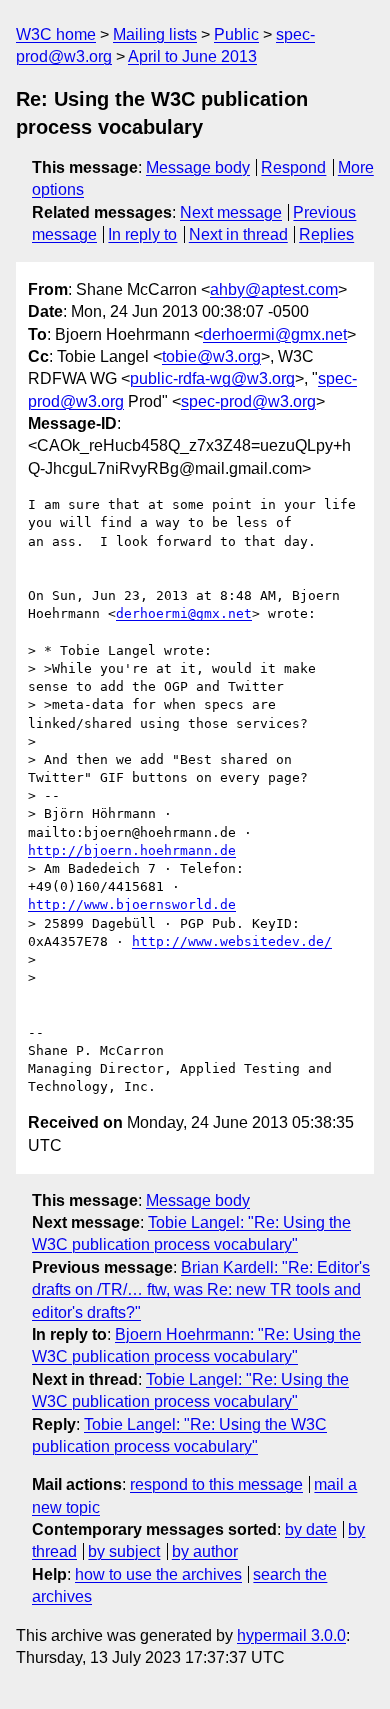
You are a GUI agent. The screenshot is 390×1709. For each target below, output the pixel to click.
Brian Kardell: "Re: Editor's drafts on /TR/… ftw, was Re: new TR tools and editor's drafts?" (201, 1290)
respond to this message (216, 1484)
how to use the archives (158, 1574)
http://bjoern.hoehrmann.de (132, 850)
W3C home (56, 34)
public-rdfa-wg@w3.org (212, 378)
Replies (326, 234)
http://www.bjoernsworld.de (132, 904)
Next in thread (238, 234)
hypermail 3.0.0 (291, 1635)
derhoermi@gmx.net (275, 334)
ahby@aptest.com (274, 289)
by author (205, 1551)
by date (311, 1529)
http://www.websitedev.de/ (232, 941)
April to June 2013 (192, 56)
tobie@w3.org (211, 356)
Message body (198, 167)
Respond (293, 167)
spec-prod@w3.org (248, 401)
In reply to (142, 234)
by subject (124, 1551)
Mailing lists (155, 34)
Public (236, 34)
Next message (231, 212)
